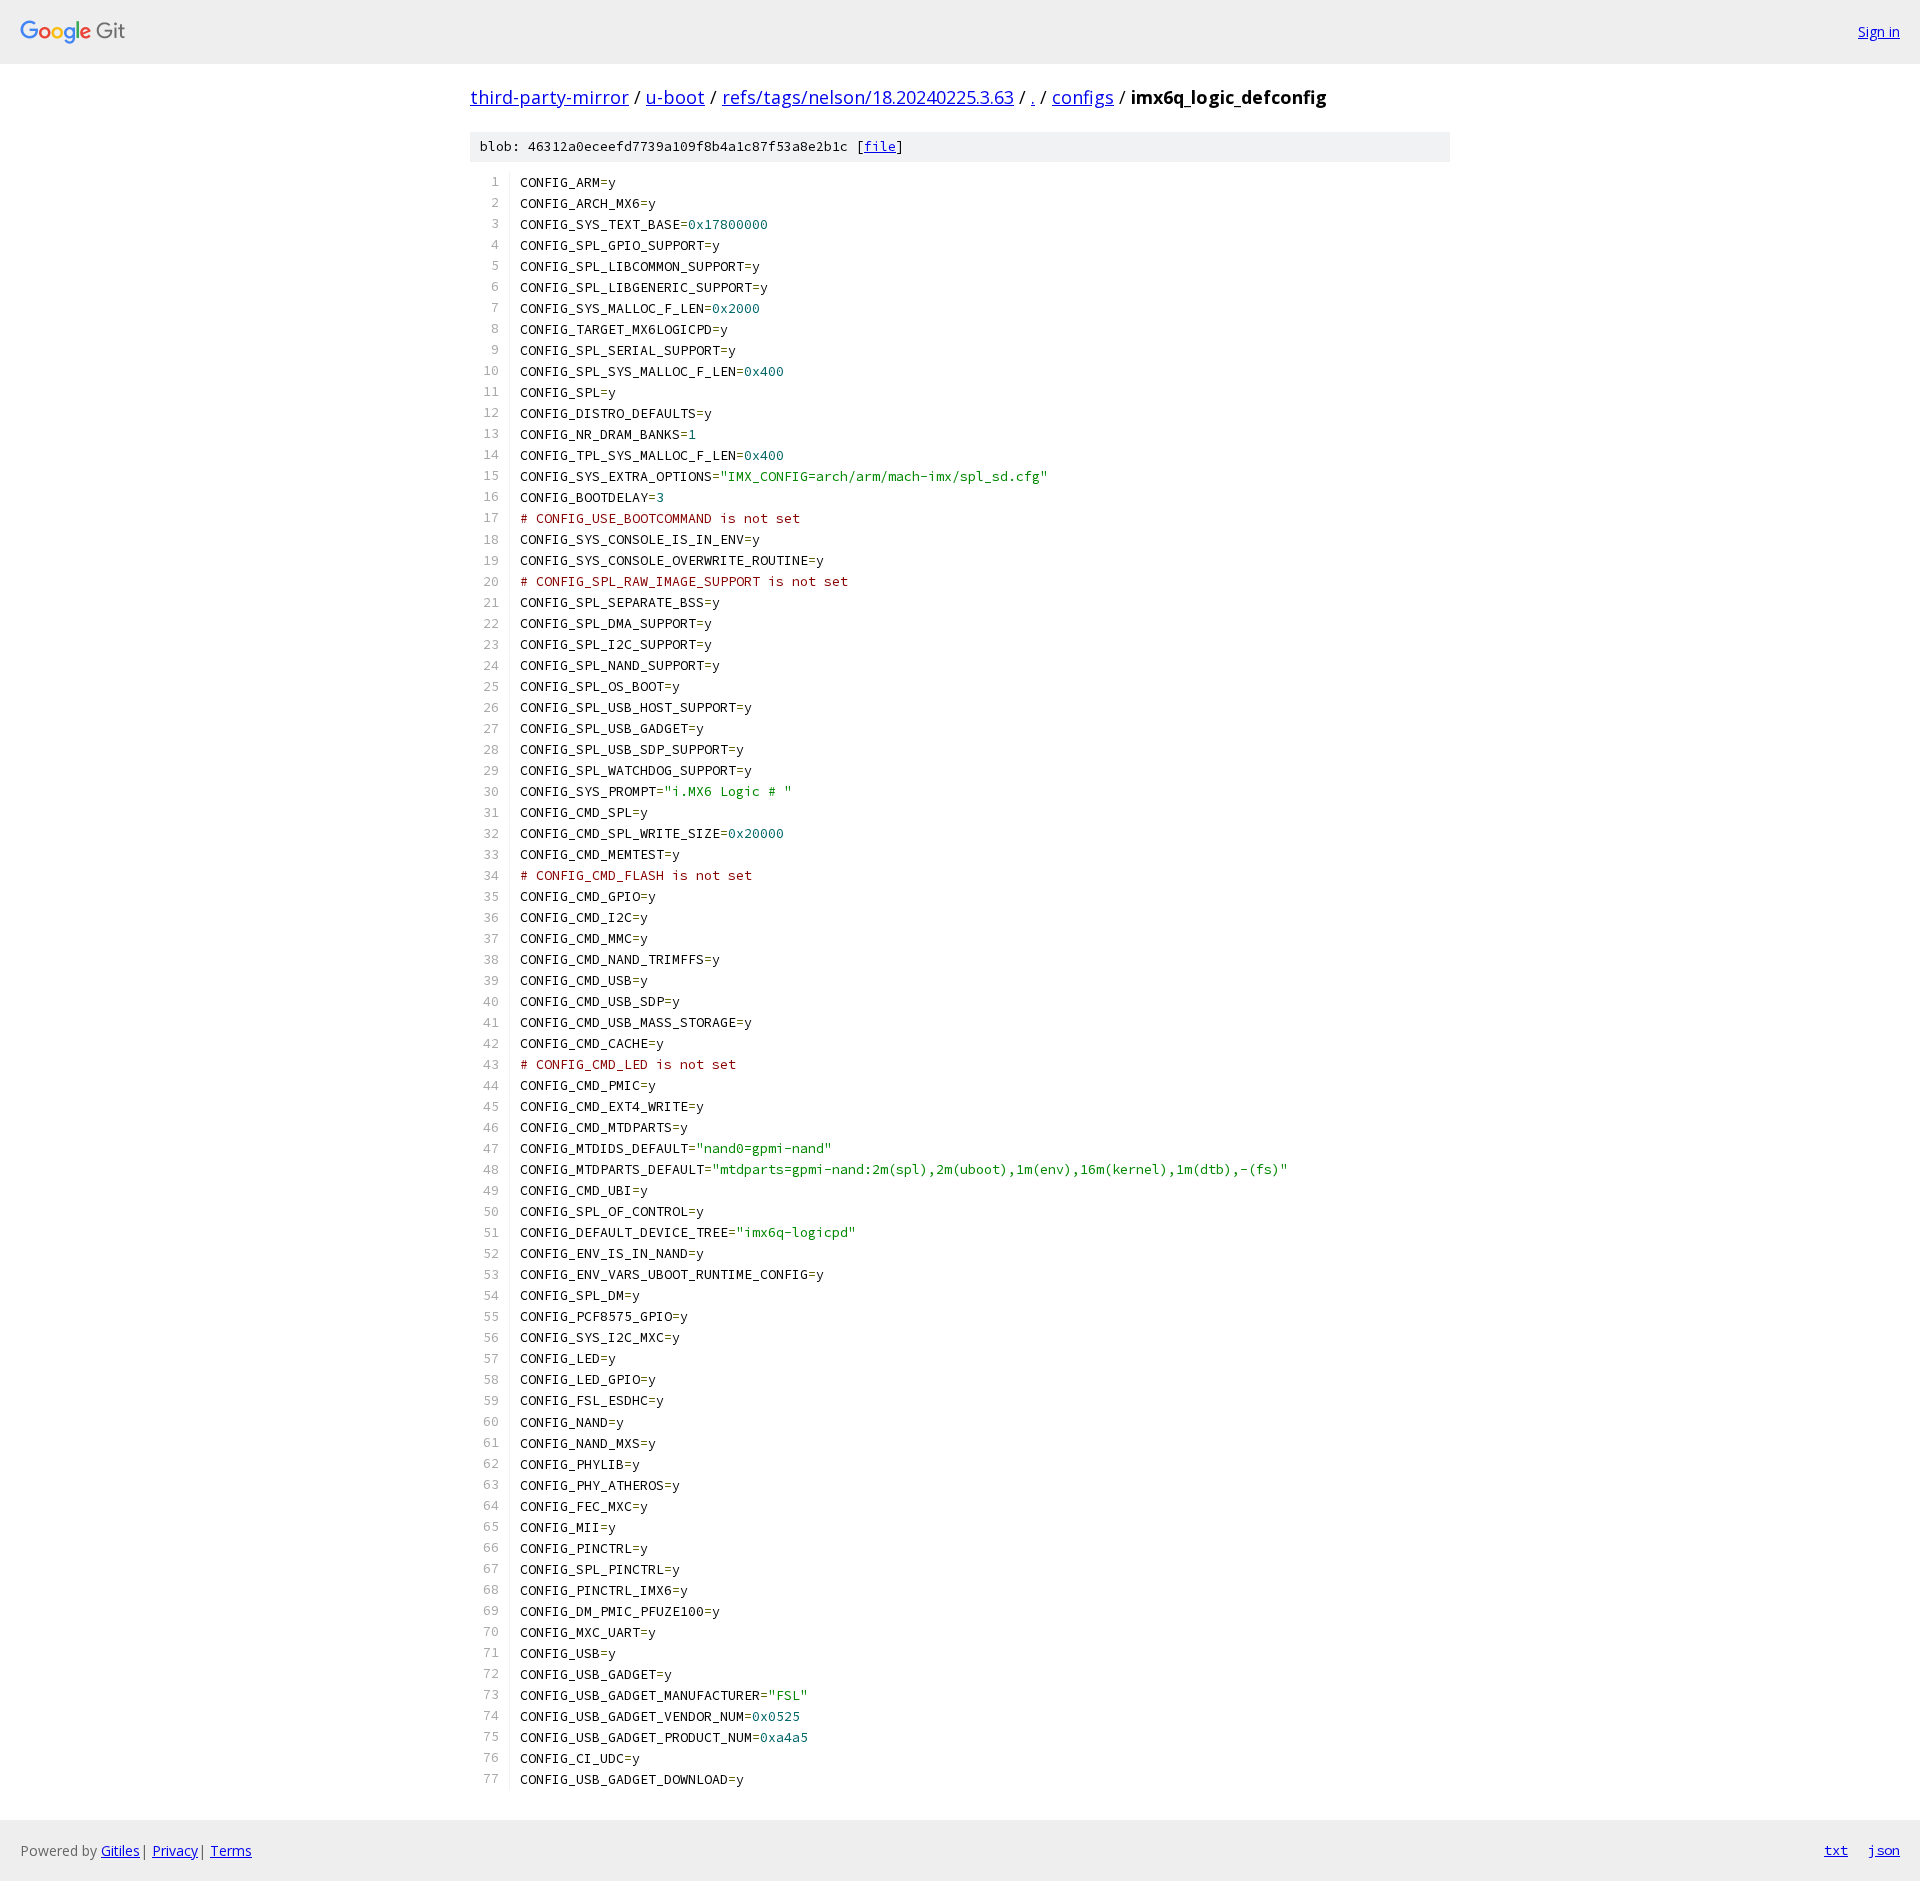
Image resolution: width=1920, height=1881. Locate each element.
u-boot (675, 97)
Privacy (175, 1850)
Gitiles (120, 1850)
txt (1836, 1850)
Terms (231, 1850)
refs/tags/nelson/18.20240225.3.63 (868, 97)
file (880, 146)
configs (1083, 97)
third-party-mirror (549, 97)
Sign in (1879, 31)
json (1884, 1850)
